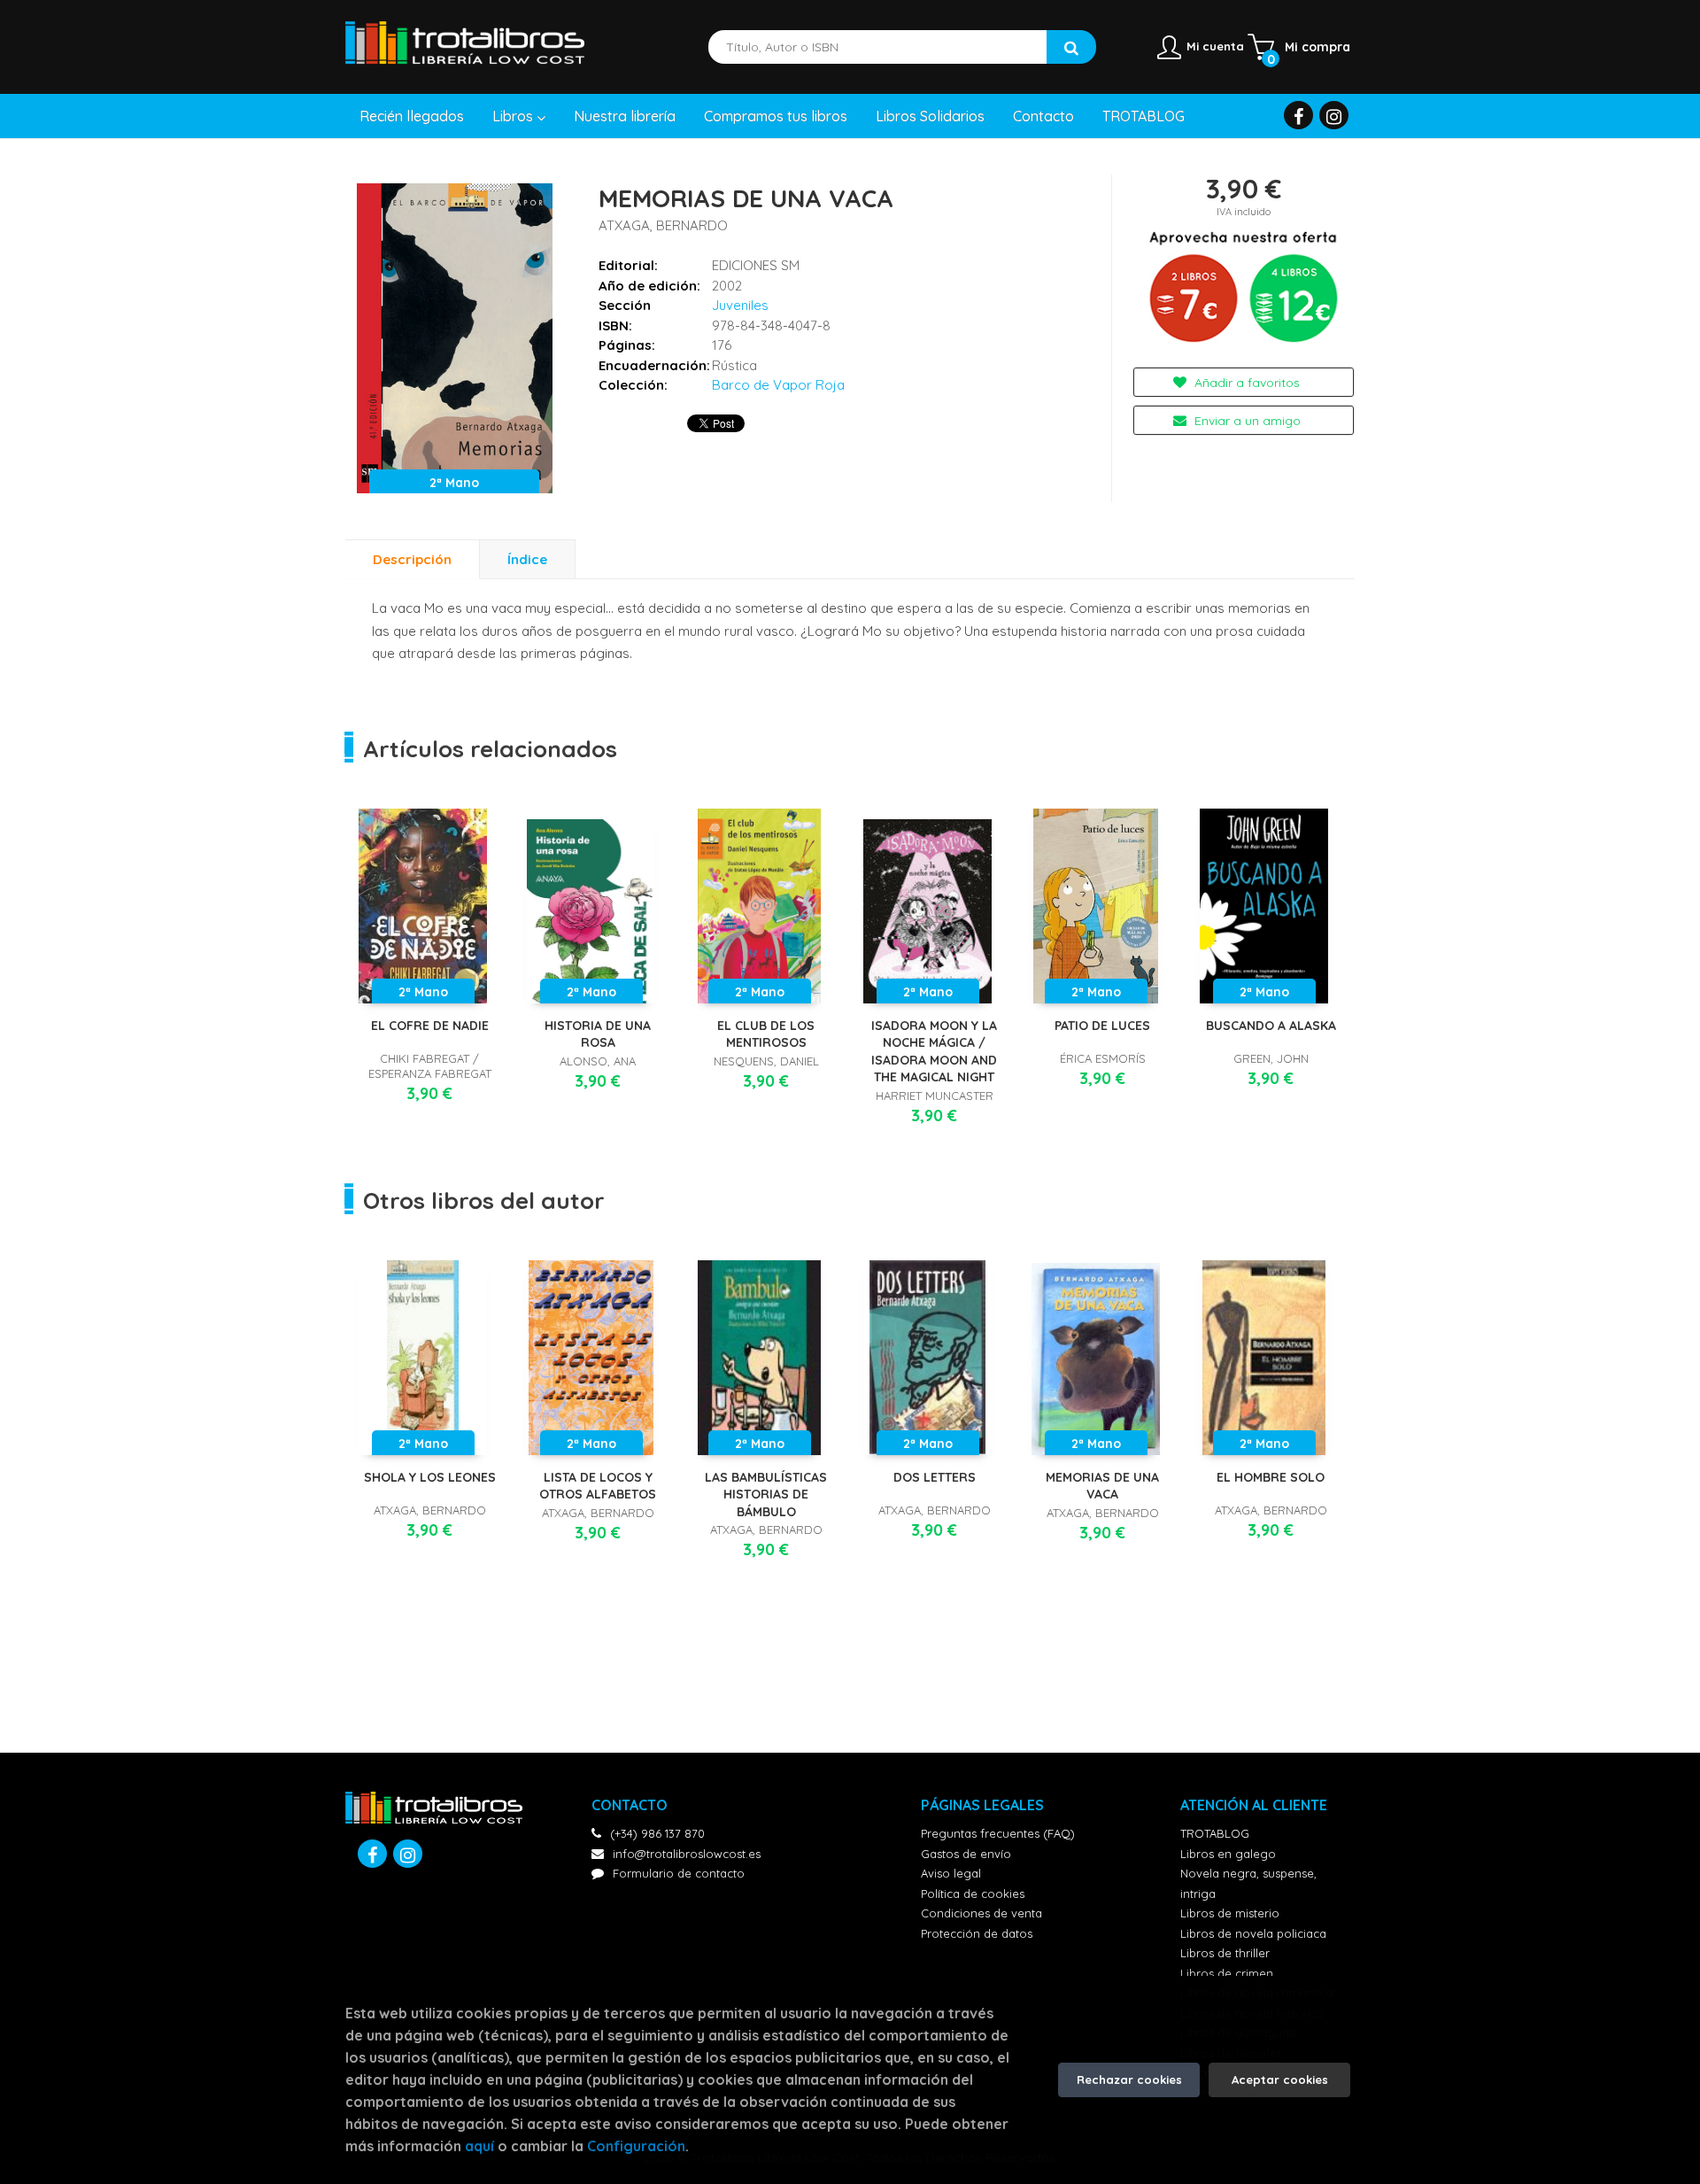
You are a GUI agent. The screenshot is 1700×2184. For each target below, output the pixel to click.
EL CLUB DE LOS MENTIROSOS (766, 1034)
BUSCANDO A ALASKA (1271, 1026)
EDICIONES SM (756, 265)
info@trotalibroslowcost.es (687, 1854)
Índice (527, 559)
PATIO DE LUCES (1102, 1026)
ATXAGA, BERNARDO (663, 225)
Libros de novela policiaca (1253, 1933)
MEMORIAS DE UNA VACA (1102, 1486)
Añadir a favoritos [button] (1245, 383)
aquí (479, 2146)
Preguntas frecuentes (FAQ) (998, 1833)
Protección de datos (977, 1933)
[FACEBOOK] (1298, 115)
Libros (514, 116)
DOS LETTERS (935, 1477)
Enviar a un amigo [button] (1246, 421)
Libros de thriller (1225, 1953)
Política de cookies (973, 1894)
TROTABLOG (1215, 1833)
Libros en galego (1228, 1854)
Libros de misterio (1230, 1913)
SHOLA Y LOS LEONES (430, 1477)
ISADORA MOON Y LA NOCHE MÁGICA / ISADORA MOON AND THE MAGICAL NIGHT (934, 1052)
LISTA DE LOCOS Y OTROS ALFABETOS (598, 1486)
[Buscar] (1071, 47)
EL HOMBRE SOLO (1271, 1477)
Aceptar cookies (1280, 2079)
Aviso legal (951, 1873)
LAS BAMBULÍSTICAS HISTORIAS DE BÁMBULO (766, 1495)
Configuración (636, 2146)
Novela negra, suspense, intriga (1248, 1883)
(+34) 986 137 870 (657, 1833)
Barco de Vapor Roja (778, 385)
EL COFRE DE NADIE (430, 1026)
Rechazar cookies (1129, 2079)
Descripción (412, 559)
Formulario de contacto (679, 1873)
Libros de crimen (1227, 1973)
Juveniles (740, 305)
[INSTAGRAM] (1334, 115)
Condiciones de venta (981, 1913)
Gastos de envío (966, 1854)
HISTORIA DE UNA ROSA (598, 1034)
